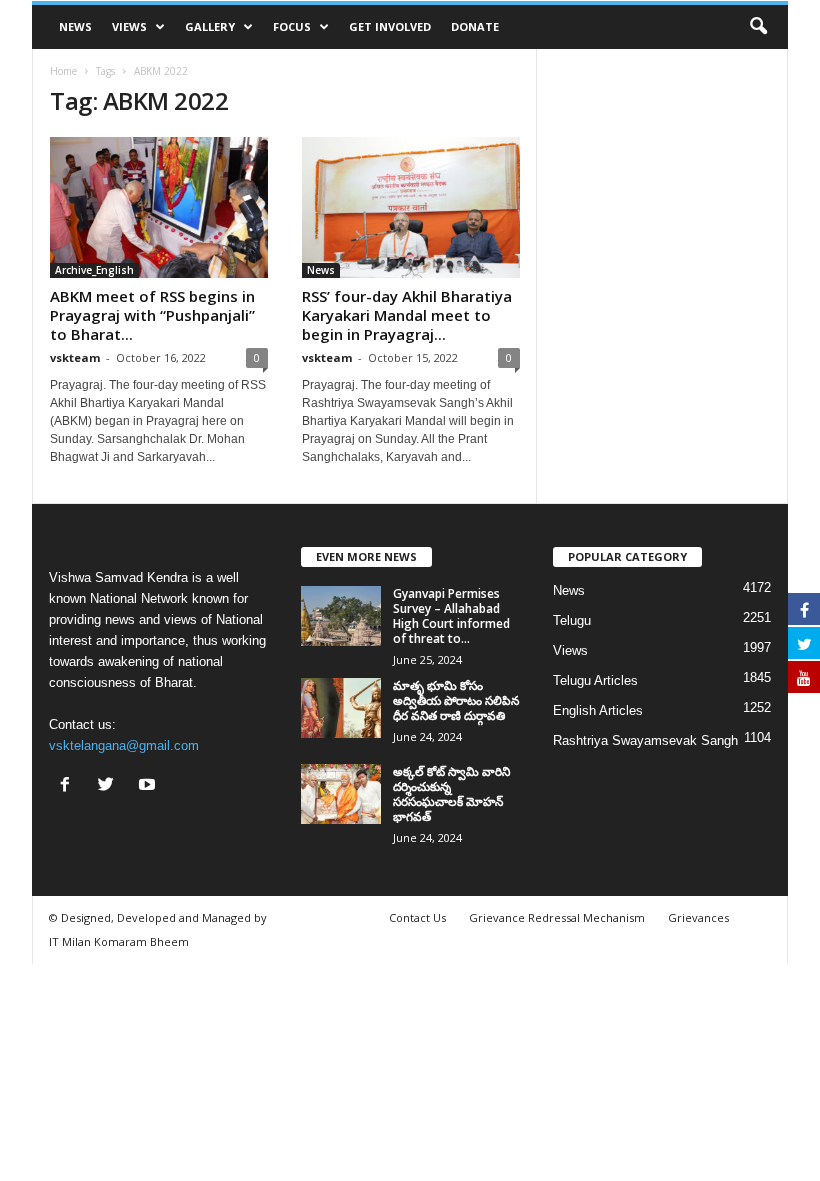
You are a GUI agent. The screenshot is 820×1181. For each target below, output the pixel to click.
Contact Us (417, 917)
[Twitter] (110, 786)
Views (129, 26)
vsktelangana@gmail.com (124, 745)
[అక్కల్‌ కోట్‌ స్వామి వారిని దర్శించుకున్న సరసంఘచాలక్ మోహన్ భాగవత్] (341, 794)
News (75, 26)
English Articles (598, 710)
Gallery (210, 26)
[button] (758, 27)
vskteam (75, 357)
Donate (475, 26)
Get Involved (390, 26)
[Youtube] (149, 786)
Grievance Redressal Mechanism (557, 917)
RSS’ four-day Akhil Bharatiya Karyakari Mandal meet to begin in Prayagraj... (407, 315)
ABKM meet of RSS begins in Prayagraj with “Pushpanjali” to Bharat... (152, 315)
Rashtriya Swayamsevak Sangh (645, 740)
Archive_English (94, 270)
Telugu (572, 620)
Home (63, 71)
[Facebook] (69, 786)
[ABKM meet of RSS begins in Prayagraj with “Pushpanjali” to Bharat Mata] (159, 207)
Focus (292, 26)
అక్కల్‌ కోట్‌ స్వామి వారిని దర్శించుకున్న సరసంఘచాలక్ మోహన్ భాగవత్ (451, 794)
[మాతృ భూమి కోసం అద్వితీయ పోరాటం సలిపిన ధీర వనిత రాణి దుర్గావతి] (341, 708)
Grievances (698, 917)
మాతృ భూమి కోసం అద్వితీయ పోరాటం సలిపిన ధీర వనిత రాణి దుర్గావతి (456, 700)
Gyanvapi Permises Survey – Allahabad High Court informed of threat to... (451, 616)
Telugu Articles (595, 680)
